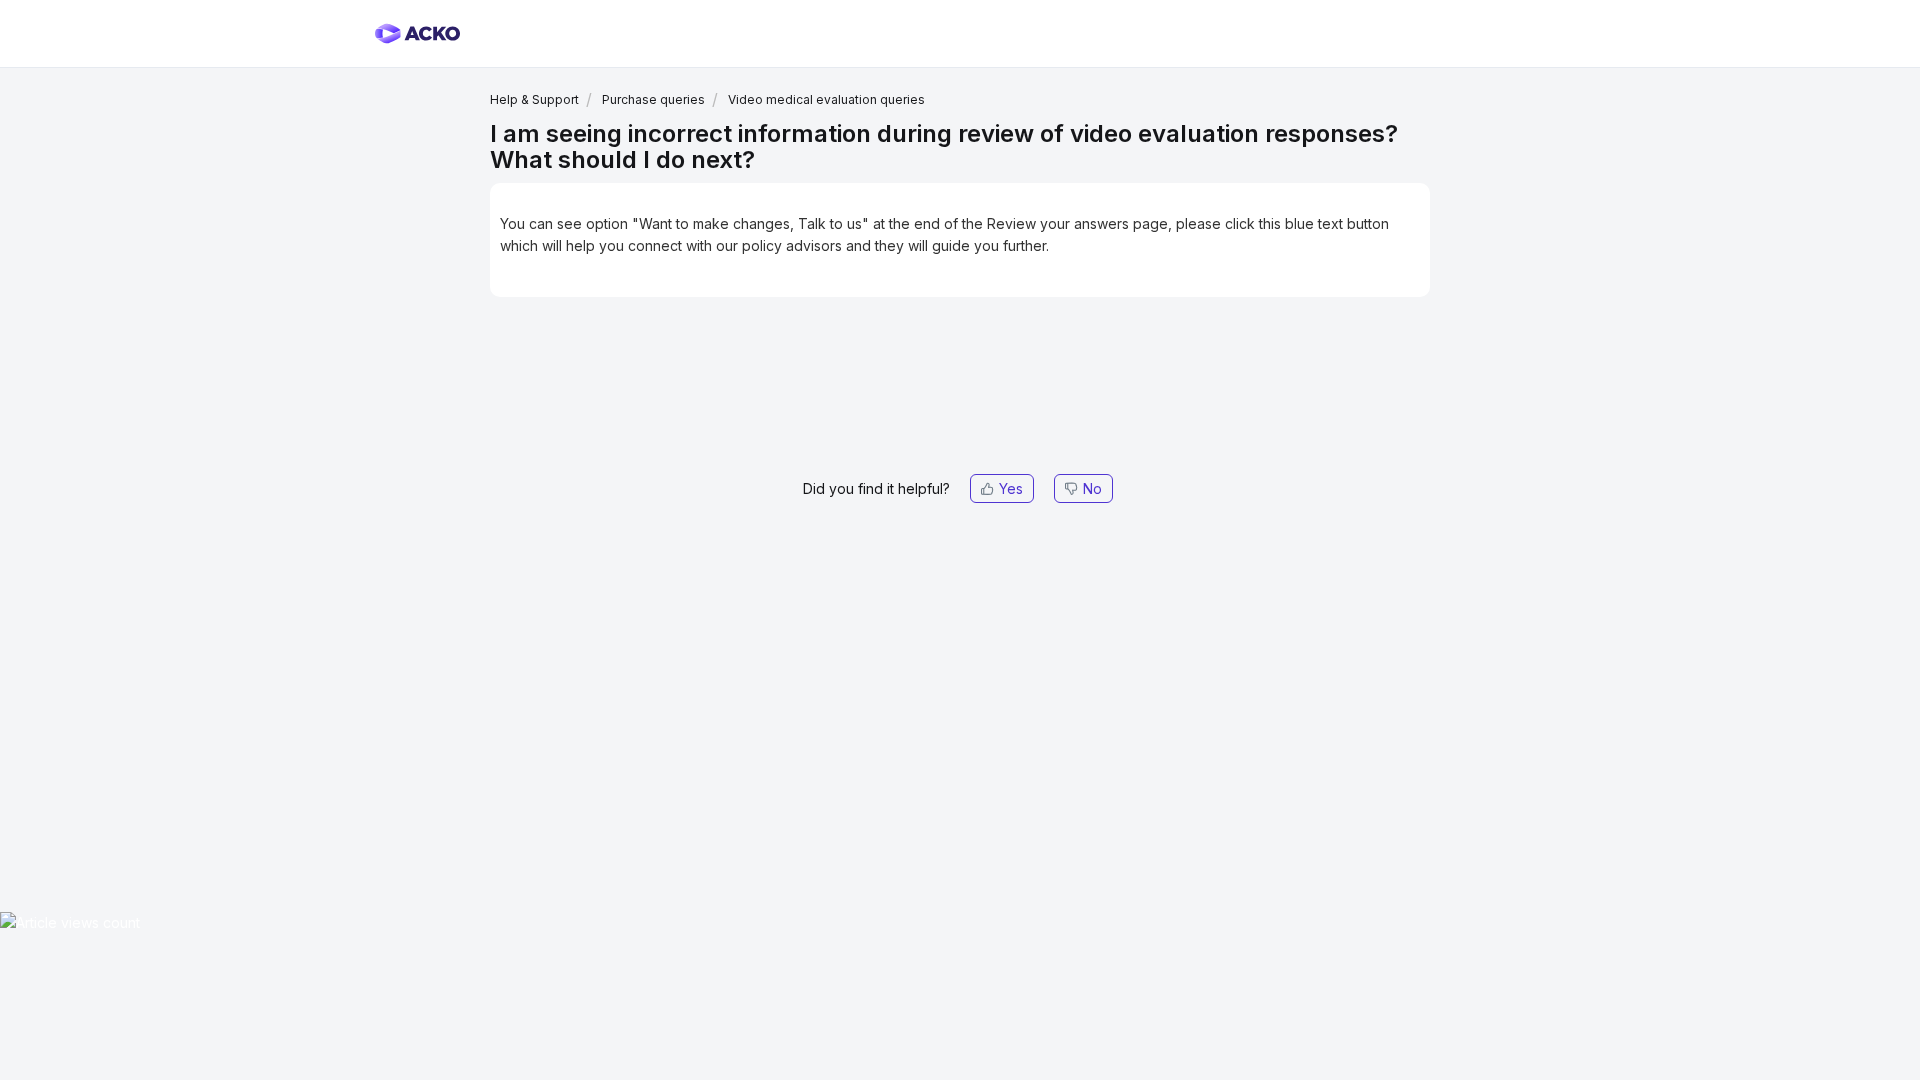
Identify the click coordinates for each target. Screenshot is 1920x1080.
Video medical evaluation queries (826, 99)
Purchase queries (653, 99)
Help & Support (534, 99)
